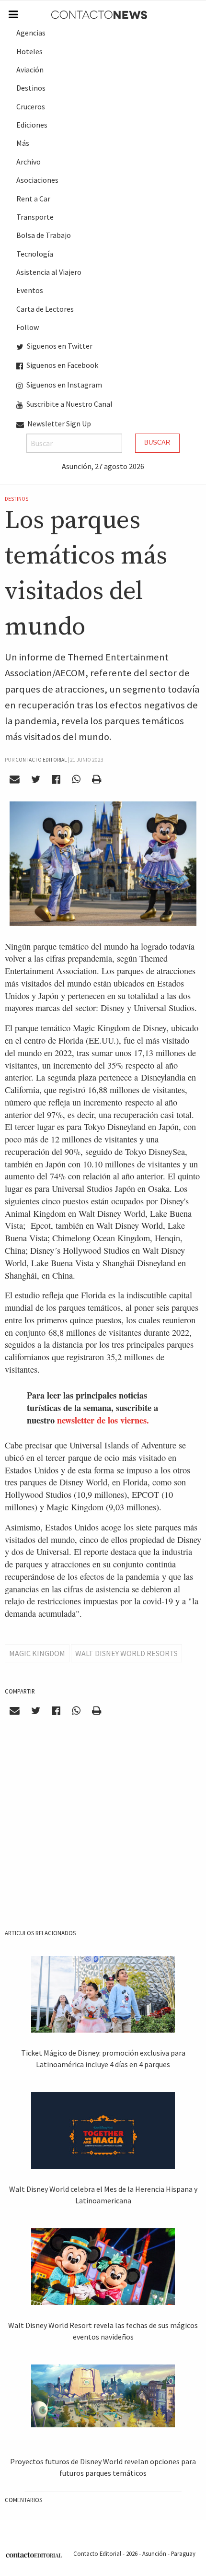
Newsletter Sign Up (58, 423)
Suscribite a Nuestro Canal (69, 404)
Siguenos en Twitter (59, 346)
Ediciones (32, 125)
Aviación (30, 70)
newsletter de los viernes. (103, 1420)
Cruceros (31, 106)
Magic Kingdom (37, 1653)
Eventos (30, 290)
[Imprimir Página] (96, 779)
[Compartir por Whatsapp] (76, 779)
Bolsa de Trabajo (44, 235)
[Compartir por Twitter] (36, 779)
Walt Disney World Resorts (126, 1653)
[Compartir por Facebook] (56, 779)
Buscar (157, 442)
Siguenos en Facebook (62, 365)
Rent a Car (33, 199)
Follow (28, 327)
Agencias (31, 33)
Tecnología (35, 254)
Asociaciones (37, 180)
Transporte (35, 217)
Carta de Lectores (45, 309)
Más (23, 143)
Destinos (31, 88)
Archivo (29, 162)
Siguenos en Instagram (63, 385)
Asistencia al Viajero (49, 272)
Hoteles (29, 51)
